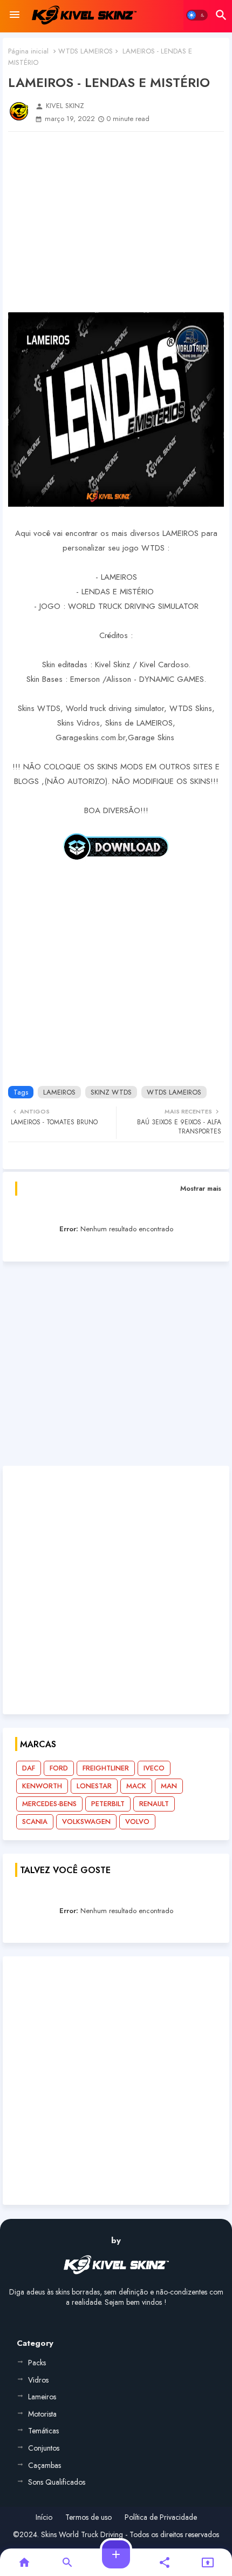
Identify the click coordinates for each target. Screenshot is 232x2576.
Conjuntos (44, 2448)
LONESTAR (94, 1786)
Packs (37, 2363)
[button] (197, 15)
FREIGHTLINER (106, 1768)
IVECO (154, 1768)
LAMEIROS (59, 1092)
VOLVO (137, 1822)
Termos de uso (88, 2517)
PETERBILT (108, 1804)
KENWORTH (42, 1786)
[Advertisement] (116, 222)
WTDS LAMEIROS (86, 51)
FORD (59, 1768)
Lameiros (42, 2397)
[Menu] (15, 15)
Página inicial (28, 51)
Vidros (38, 2380)
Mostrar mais (201, 1188)
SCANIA (35, 1822)
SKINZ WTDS (111, 1092)
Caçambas (45, 2465)
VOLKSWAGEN (86, 1822)
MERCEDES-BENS (49, 1804)
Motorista (42, 2414)
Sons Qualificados (57, 2482)
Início (44, 2517)
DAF (29, 1768)
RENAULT (154, 1804)
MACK (136, 1786)
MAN (169, 1786)
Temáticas (43, 2431)
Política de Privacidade (161, 2517)
